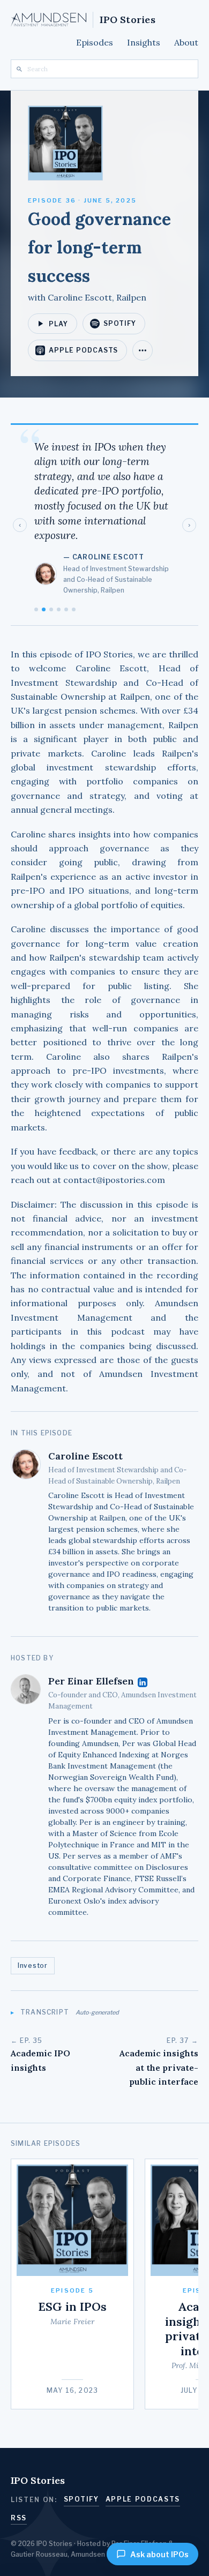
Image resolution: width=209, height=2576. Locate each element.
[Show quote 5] (44, 609)
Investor (33, 1965)
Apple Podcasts (83, 350)
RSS (19, 2518)
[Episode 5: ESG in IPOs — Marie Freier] (72, 2284)
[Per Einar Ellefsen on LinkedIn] (143, 1682)
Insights (144, 42)
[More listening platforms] (143, 350)
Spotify (120, 323)
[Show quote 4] (74, 609)
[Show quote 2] (59, 609)
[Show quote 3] (66, 609)
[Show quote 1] (51, 609)
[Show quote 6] (36, 609)
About (186, 42)
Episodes (95, 42)
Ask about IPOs (159, 2554)
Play (58, 324)
